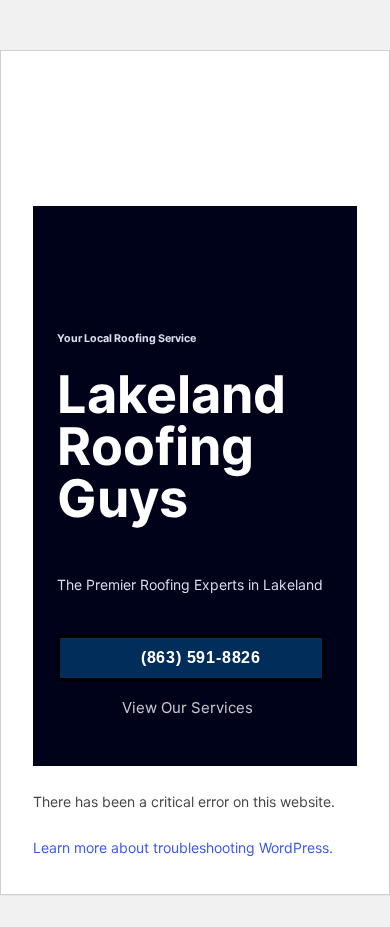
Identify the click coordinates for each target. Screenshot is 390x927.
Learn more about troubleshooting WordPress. (183, 847)
